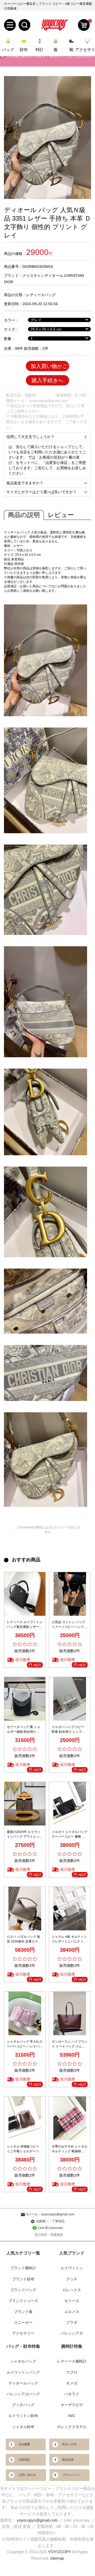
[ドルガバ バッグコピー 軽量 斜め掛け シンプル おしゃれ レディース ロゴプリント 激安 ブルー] (70, 1699)
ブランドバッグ (23, 2290)
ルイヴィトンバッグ (23, 2372)
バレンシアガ (72, 2333)
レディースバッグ (41, 295)
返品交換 (68, 2459)
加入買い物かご (49, 366)
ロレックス (72, 2290)
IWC (72, 2416)
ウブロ (72, 2372)
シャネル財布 (23, 2427)
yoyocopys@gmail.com (49, 400)
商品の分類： (15, 295)
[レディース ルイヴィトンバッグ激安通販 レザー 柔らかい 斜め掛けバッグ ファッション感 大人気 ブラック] (25, 1594)
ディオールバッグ (23, 2383)
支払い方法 (69, 2444)
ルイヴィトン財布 (23, 2416)
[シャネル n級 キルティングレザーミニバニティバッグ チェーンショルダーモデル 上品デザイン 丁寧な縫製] (70, 1909)
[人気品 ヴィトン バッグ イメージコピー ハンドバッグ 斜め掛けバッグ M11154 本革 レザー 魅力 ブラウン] (70, 1594)
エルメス (72, 2312)
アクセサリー (23, 2333)
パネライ (72, 2394)
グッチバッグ (23, 2405)
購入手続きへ (47, 380)
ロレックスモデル (72, 2427)
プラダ (72, 2322)
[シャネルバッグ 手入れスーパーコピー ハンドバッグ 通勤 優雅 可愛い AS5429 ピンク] (25, 2013)
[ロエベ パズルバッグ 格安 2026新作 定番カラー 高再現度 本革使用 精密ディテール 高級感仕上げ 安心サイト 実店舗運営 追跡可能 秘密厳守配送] (25, 1909)
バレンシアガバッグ (23, 2394)
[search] (24, 25)
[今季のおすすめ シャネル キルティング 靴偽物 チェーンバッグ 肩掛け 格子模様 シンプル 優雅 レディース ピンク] (70, 2118)
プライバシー (71, 2475)
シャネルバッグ (23, 2361)
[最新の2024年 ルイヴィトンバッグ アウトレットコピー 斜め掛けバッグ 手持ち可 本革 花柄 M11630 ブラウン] (25, 1804)
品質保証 (24, 2459)
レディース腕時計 (72, 2361)
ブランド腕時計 (23, 2268)
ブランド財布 (23, 2279)
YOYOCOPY (60, 2552)
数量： (9, 339)
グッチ (72, 2279)
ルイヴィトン (72, 2268)
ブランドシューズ (23, 2301)
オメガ (72, 2383)
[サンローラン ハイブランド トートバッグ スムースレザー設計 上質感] (70, 2013)
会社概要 (24, 2444)
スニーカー (23, 2322)
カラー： (11, 320)
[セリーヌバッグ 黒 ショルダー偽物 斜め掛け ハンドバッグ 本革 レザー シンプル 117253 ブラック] (25, 1699)
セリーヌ (72, 2301)
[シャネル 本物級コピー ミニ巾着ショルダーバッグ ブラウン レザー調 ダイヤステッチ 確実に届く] (25, 2118)
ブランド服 (23, 2312)
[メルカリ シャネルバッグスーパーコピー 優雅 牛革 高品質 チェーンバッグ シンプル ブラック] (70, 1804)
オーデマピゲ (72, 2405)
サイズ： (11, 329)
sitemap (57, 2558)
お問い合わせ (27, 2475)
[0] (84, 25)
